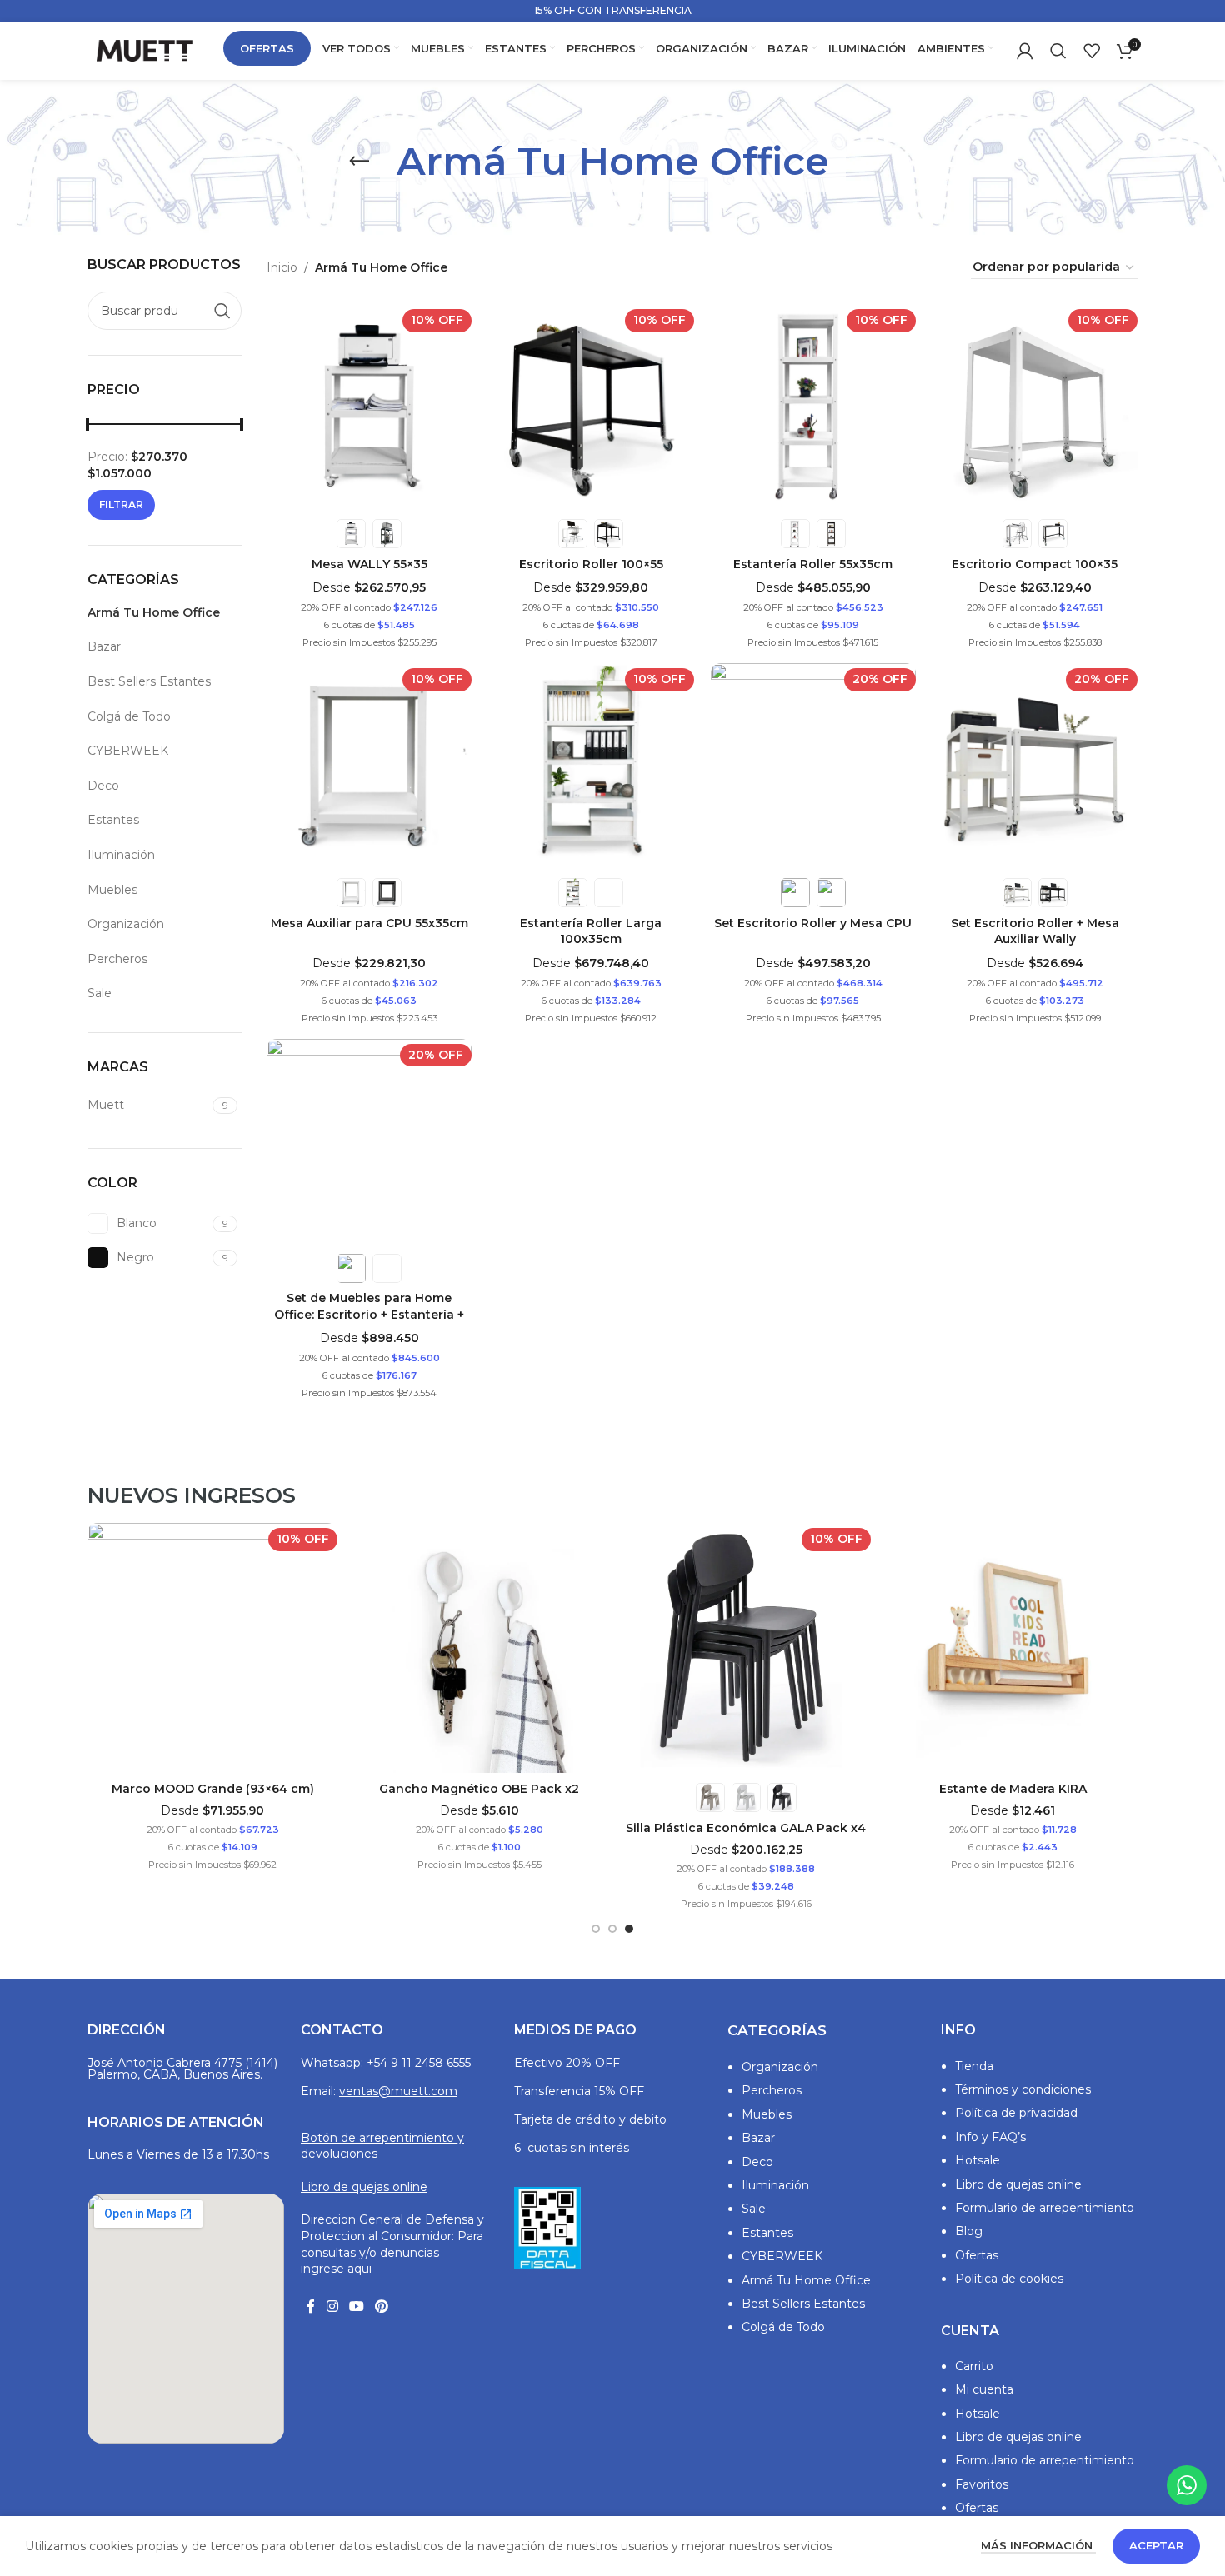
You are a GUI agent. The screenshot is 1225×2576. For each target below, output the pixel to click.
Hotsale (977, 2160)
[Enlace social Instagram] (332, 2307)
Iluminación (121, 855)
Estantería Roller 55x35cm (813, 564)
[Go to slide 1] (596, 1929)
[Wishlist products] (1092, 51)
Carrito (974, 2366)
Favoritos (982, 2484)
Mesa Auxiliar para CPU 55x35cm (370, 923)
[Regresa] (359, 162)
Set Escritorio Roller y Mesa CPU (813, 923)
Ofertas (977, 2255)
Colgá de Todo (129, 716)
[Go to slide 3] (629, 1929)
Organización (126, 924)
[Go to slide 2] (612, 1929)
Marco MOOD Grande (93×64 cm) (213, 1789)
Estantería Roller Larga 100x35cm (591, 931)
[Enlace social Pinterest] (382, 2307)
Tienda (974, 2066)
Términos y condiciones (1023, 2089)
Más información (1038, 2545)
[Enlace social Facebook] (311, 2307)
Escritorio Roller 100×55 (591, 564)
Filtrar (121, 504)
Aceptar (1156, 2545)
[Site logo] (144, 50)
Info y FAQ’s (990, 2137)
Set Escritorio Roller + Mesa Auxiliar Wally (1035, 931)
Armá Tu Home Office (154, 612)
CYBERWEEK (128, 751)
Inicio (282, 267)
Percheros (117, 959)
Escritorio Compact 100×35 (1035, 564)
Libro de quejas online (364, 2187)
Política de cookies (1009, 2279)
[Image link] (547, 2227)
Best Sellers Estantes (149, 681)
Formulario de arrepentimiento (1045, 2208)
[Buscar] (1058, 51)
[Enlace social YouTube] (356, 2307)
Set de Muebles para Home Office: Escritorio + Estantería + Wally (369, 1314)
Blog (969, 2231)
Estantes (113, 820)
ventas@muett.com (398, 2091)
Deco (103, 786)
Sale (100, 993)
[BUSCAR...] (222, 311)
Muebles (112, 890)
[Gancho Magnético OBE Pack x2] (479, 1648)
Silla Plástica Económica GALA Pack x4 (746, 1828)
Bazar (104, 646)
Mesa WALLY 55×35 (370, 564)
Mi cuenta (984, 2389)
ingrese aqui (336, 2269)
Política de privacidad (1016, 2113)
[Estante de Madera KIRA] (1012, 1648)
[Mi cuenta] (1025, 51)
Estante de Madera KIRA (1013, 1789)
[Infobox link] (612, 11)
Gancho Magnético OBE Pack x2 (479, 1789)
